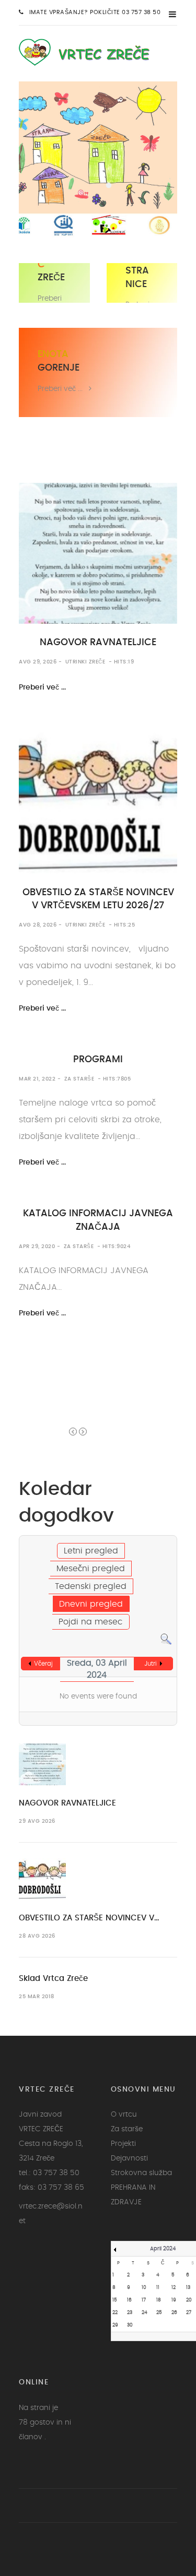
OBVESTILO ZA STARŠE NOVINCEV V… (89, 1918)
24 (145, 2313)
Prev (73, 1432)
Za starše (79, 1079)
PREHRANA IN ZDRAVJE (133, 2195)
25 (159, 2313)
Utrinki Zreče (85, 662)
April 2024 (163, 2249)
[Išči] (166, 1638)
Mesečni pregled (91, 1569)
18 (159, 2300)
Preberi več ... (60, 389)
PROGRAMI (98, 1060)
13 (188, 2288)
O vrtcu (124, 2115)
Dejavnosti (129, 2158)
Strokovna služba (141, 2173)
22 (115, 2313)
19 (174, 2300)
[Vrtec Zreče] (91, 51)
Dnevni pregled (91, 1604)
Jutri (151, 1664)
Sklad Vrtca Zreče (53, 1979)
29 (115, 2325)
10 (144, 2288)
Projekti (123, 2144)
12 (174, 2288)
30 (130, 2325)
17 (144, 2300)
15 (115, 2300)
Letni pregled (91, 1551)
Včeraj (43, 1664)
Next (83, 1432)
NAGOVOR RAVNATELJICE (98, 643)
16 (129, 2300)
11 (158, 2288)
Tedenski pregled (91, 1586)
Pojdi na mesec (91, 1622)
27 (189, 2313)
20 (189, 2300)
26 (174, 2313)
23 (130, 2313)
